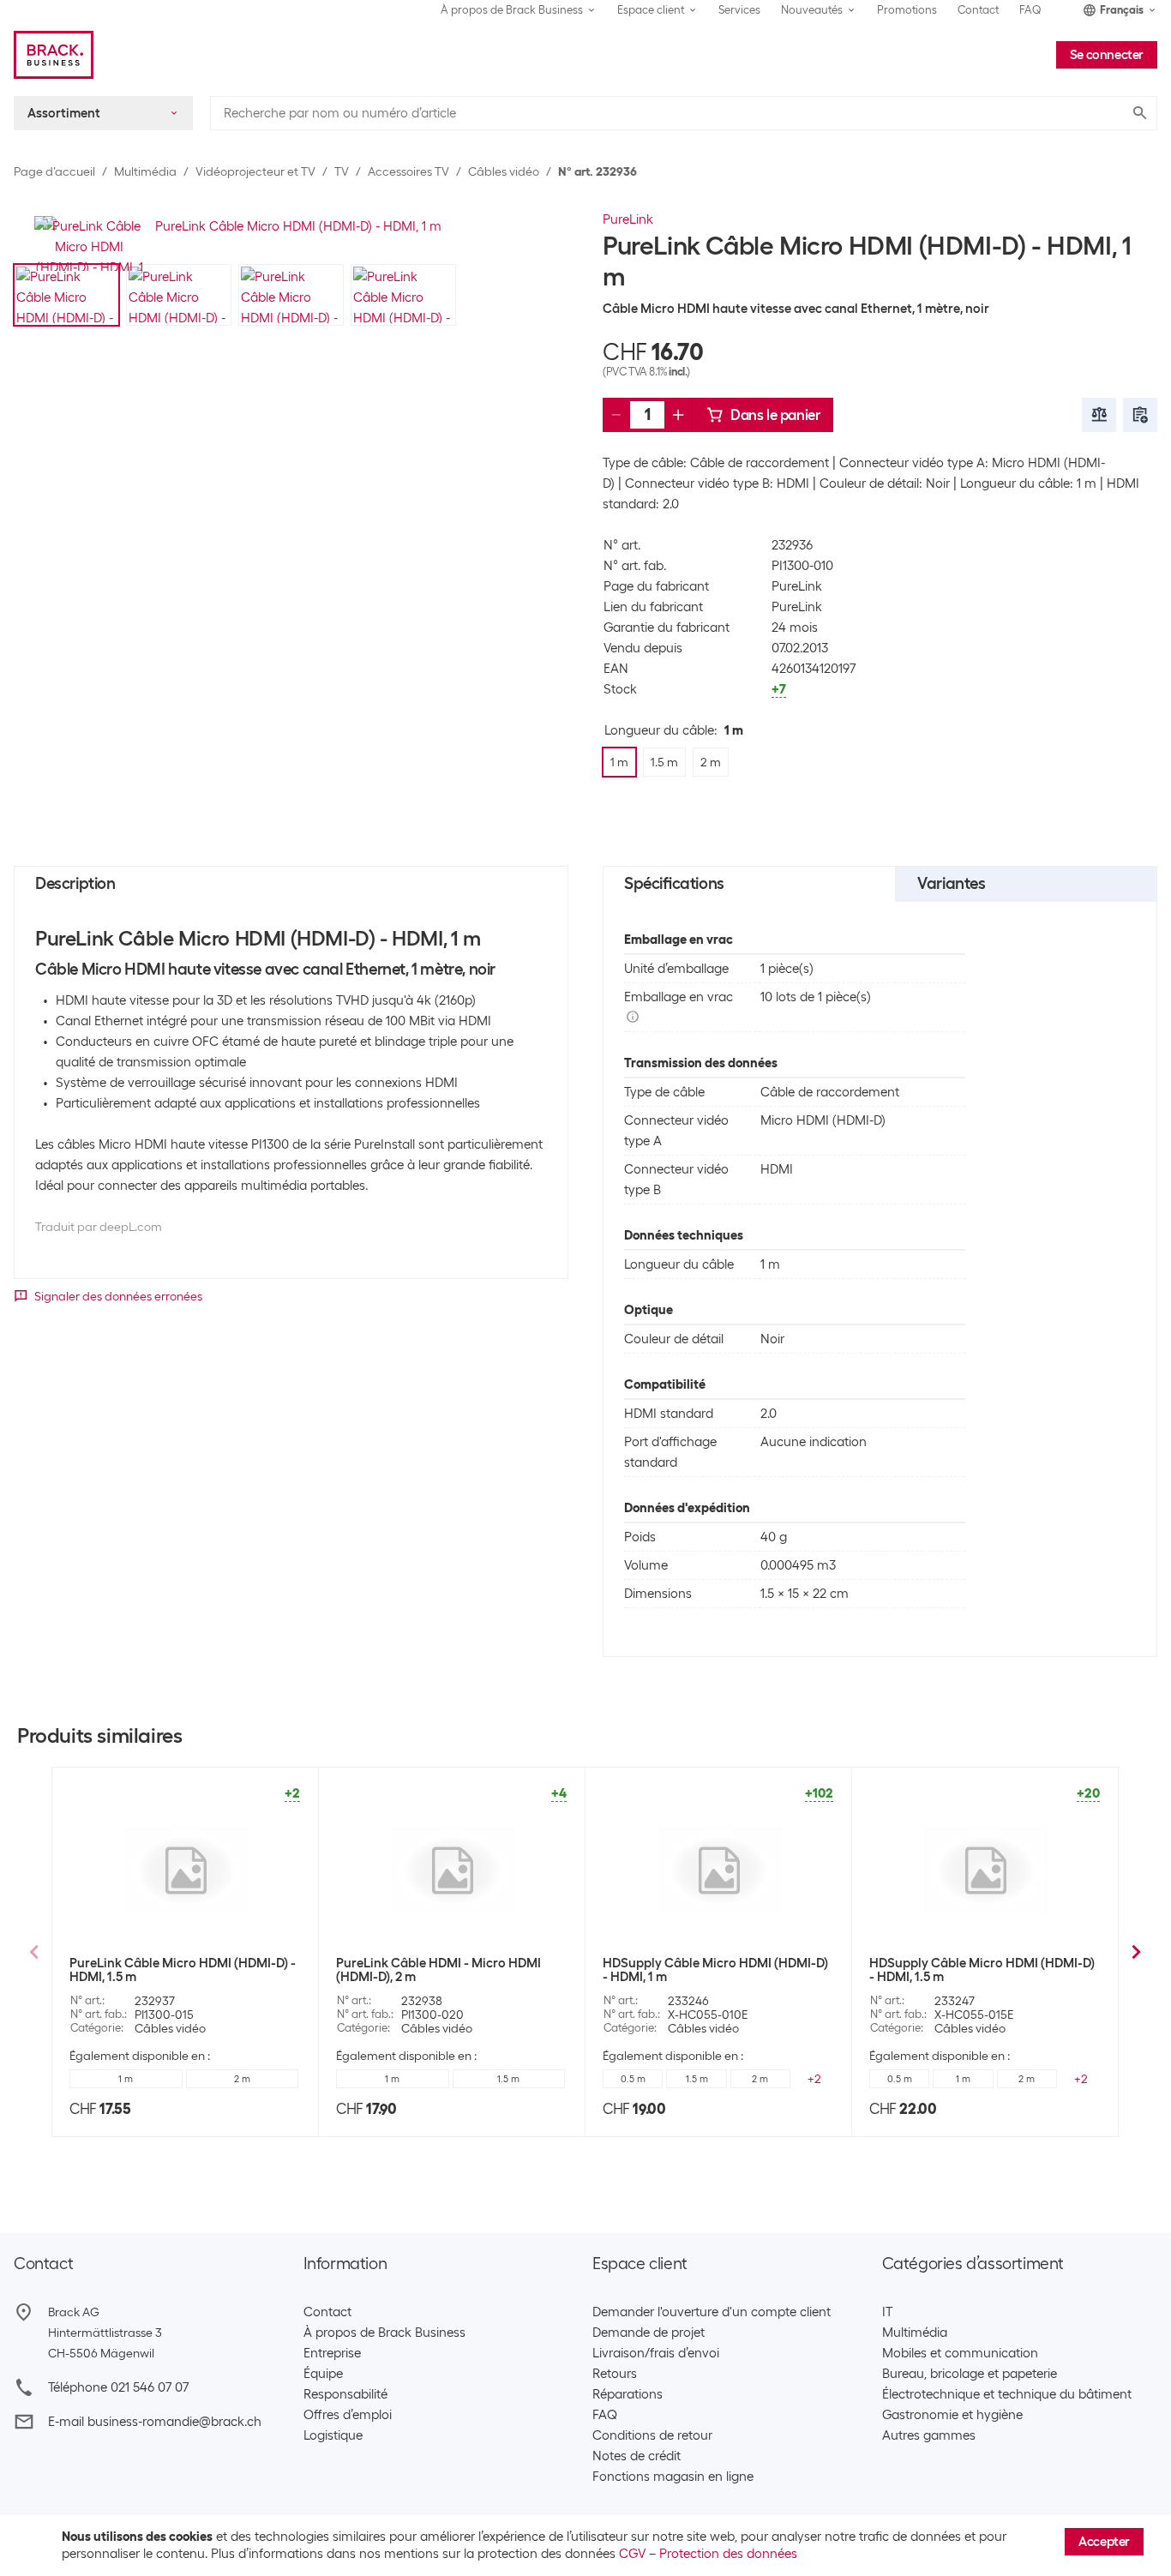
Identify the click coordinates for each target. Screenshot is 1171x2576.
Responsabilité (345, 2394)
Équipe (323, 2374)
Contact (978, 10)
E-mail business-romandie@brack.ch (155, 2422)
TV (342, 171)
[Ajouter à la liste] (1140, 415)
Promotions (907, 10)
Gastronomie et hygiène (952, 2415)
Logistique (333, 2435)
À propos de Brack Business (384, 2333)
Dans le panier (775, 415)
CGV (632, 2554)
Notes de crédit (637, 2456)
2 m (242, 2079)
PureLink (628, 219)
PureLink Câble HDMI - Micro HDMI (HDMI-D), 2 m (438, 1970)
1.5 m (508, 2079)
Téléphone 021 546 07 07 (118, 2387)
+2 (814, 2079)
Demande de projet (649, 2333)
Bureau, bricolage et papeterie (970, 2374)
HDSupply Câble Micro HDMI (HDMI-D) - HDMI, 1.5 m (982, 1970)
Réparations (628, 2394)
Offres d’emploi (348, 2415)
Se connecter (1107, 55)
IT (887, 2312)
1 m (126, 2079)
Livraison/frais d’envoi (656, 2353)
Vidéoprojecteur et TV (255, 171)
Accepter (1104, 2542)
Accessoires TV (408, 171)
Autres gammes (929, 2435)
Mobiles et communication (960, 2353)
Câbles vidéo (504, 171)
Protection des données (728, 2554)
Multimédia (145, 171)
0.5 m (633, 2079)
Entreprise (332, 2353)
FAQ (1030, 10)
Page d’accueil (54, 171)
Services (739, 10)
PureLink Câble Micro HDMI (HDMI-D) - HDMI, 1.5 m (183, 1970)
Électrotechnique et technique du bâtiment (1007, 2394)
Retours (615, 2374)
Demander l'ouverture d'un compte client (712, 2312)
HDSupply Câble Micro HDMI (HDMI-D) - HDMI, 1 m (715, 1970)
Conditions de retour (652, 2435)
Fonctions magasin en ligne (673, 2477)
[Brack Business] (54, 55)
